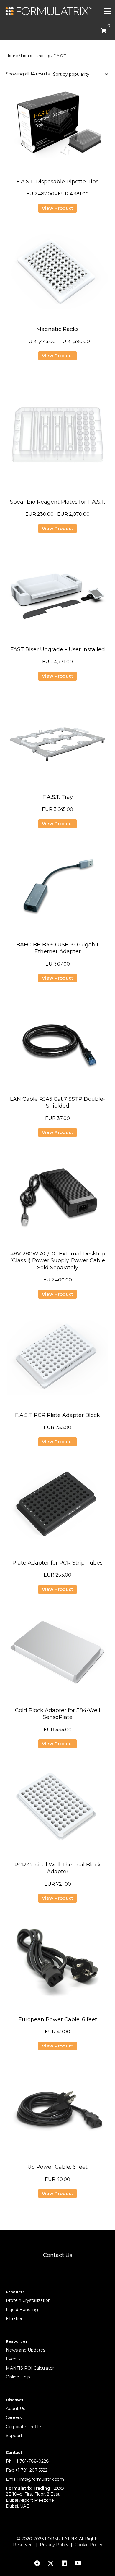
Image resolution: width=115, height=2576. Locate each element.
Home (12, 56)
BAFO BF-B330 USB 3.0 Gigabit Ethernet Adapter (57, 948)
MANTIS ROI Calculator (30, 2368)
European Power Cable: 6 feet (58, 2019)
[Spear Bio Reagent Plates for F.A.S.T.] (57, 434)
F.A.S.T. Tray (58, 797)
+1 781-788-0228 (31, 2461)
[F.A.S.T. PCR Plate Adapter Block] (57, 1360)
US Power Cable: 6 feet (57, 2167)
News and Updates (26, 2350)
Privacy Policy (54, 2545)
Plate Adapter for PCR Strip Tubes (57, 1563)
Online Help (18, 2377)
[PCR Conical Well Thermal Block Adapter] (57, 1809)
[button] (57, 2255)
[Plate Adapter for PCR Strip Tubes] (57, 1507)
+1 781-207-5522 (31, 2470)
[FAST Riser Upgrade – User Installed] (57, 594)
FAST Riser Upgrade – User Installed (58, 649)
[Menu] (108, 11)
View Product (57, 208)
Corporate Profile (23, 2427)
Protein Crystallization (28, 2300)
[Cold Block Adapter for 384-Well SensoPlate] (57, 1655)
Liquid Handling (36, 56)
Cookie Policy (88, 2545)
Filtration (15, 2318)
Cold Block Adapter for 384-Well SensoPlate (58, 1714)
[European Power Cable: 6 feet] (57, 1964)
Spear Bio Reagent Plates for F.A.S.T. (57, 502)
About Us (15, 2409)
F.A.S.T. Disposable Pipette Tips (57, 182)
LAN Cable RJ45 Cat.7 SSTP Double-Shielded (58, 1102)
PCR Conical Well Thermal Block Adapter (58, 1868)
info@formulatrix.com (42, 2479)
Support (14, 2436)
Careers (14, 2417)
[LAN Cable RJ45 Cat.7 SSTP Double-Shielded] (57, 1044)
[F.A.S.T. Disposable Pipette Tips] (57, 126)
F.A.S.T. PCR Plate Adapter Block (57, 1415)
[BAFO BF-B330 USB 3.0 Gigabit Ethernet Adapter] (57, 889)
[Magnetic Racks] (57, 274)
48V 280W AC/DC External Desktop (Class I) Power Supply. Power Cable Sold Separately (58, 1261)
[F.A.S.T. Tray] (57, 742)
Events (13, 2359)
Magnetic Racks (57, 329)
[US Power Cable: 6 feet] (57, 2112)
